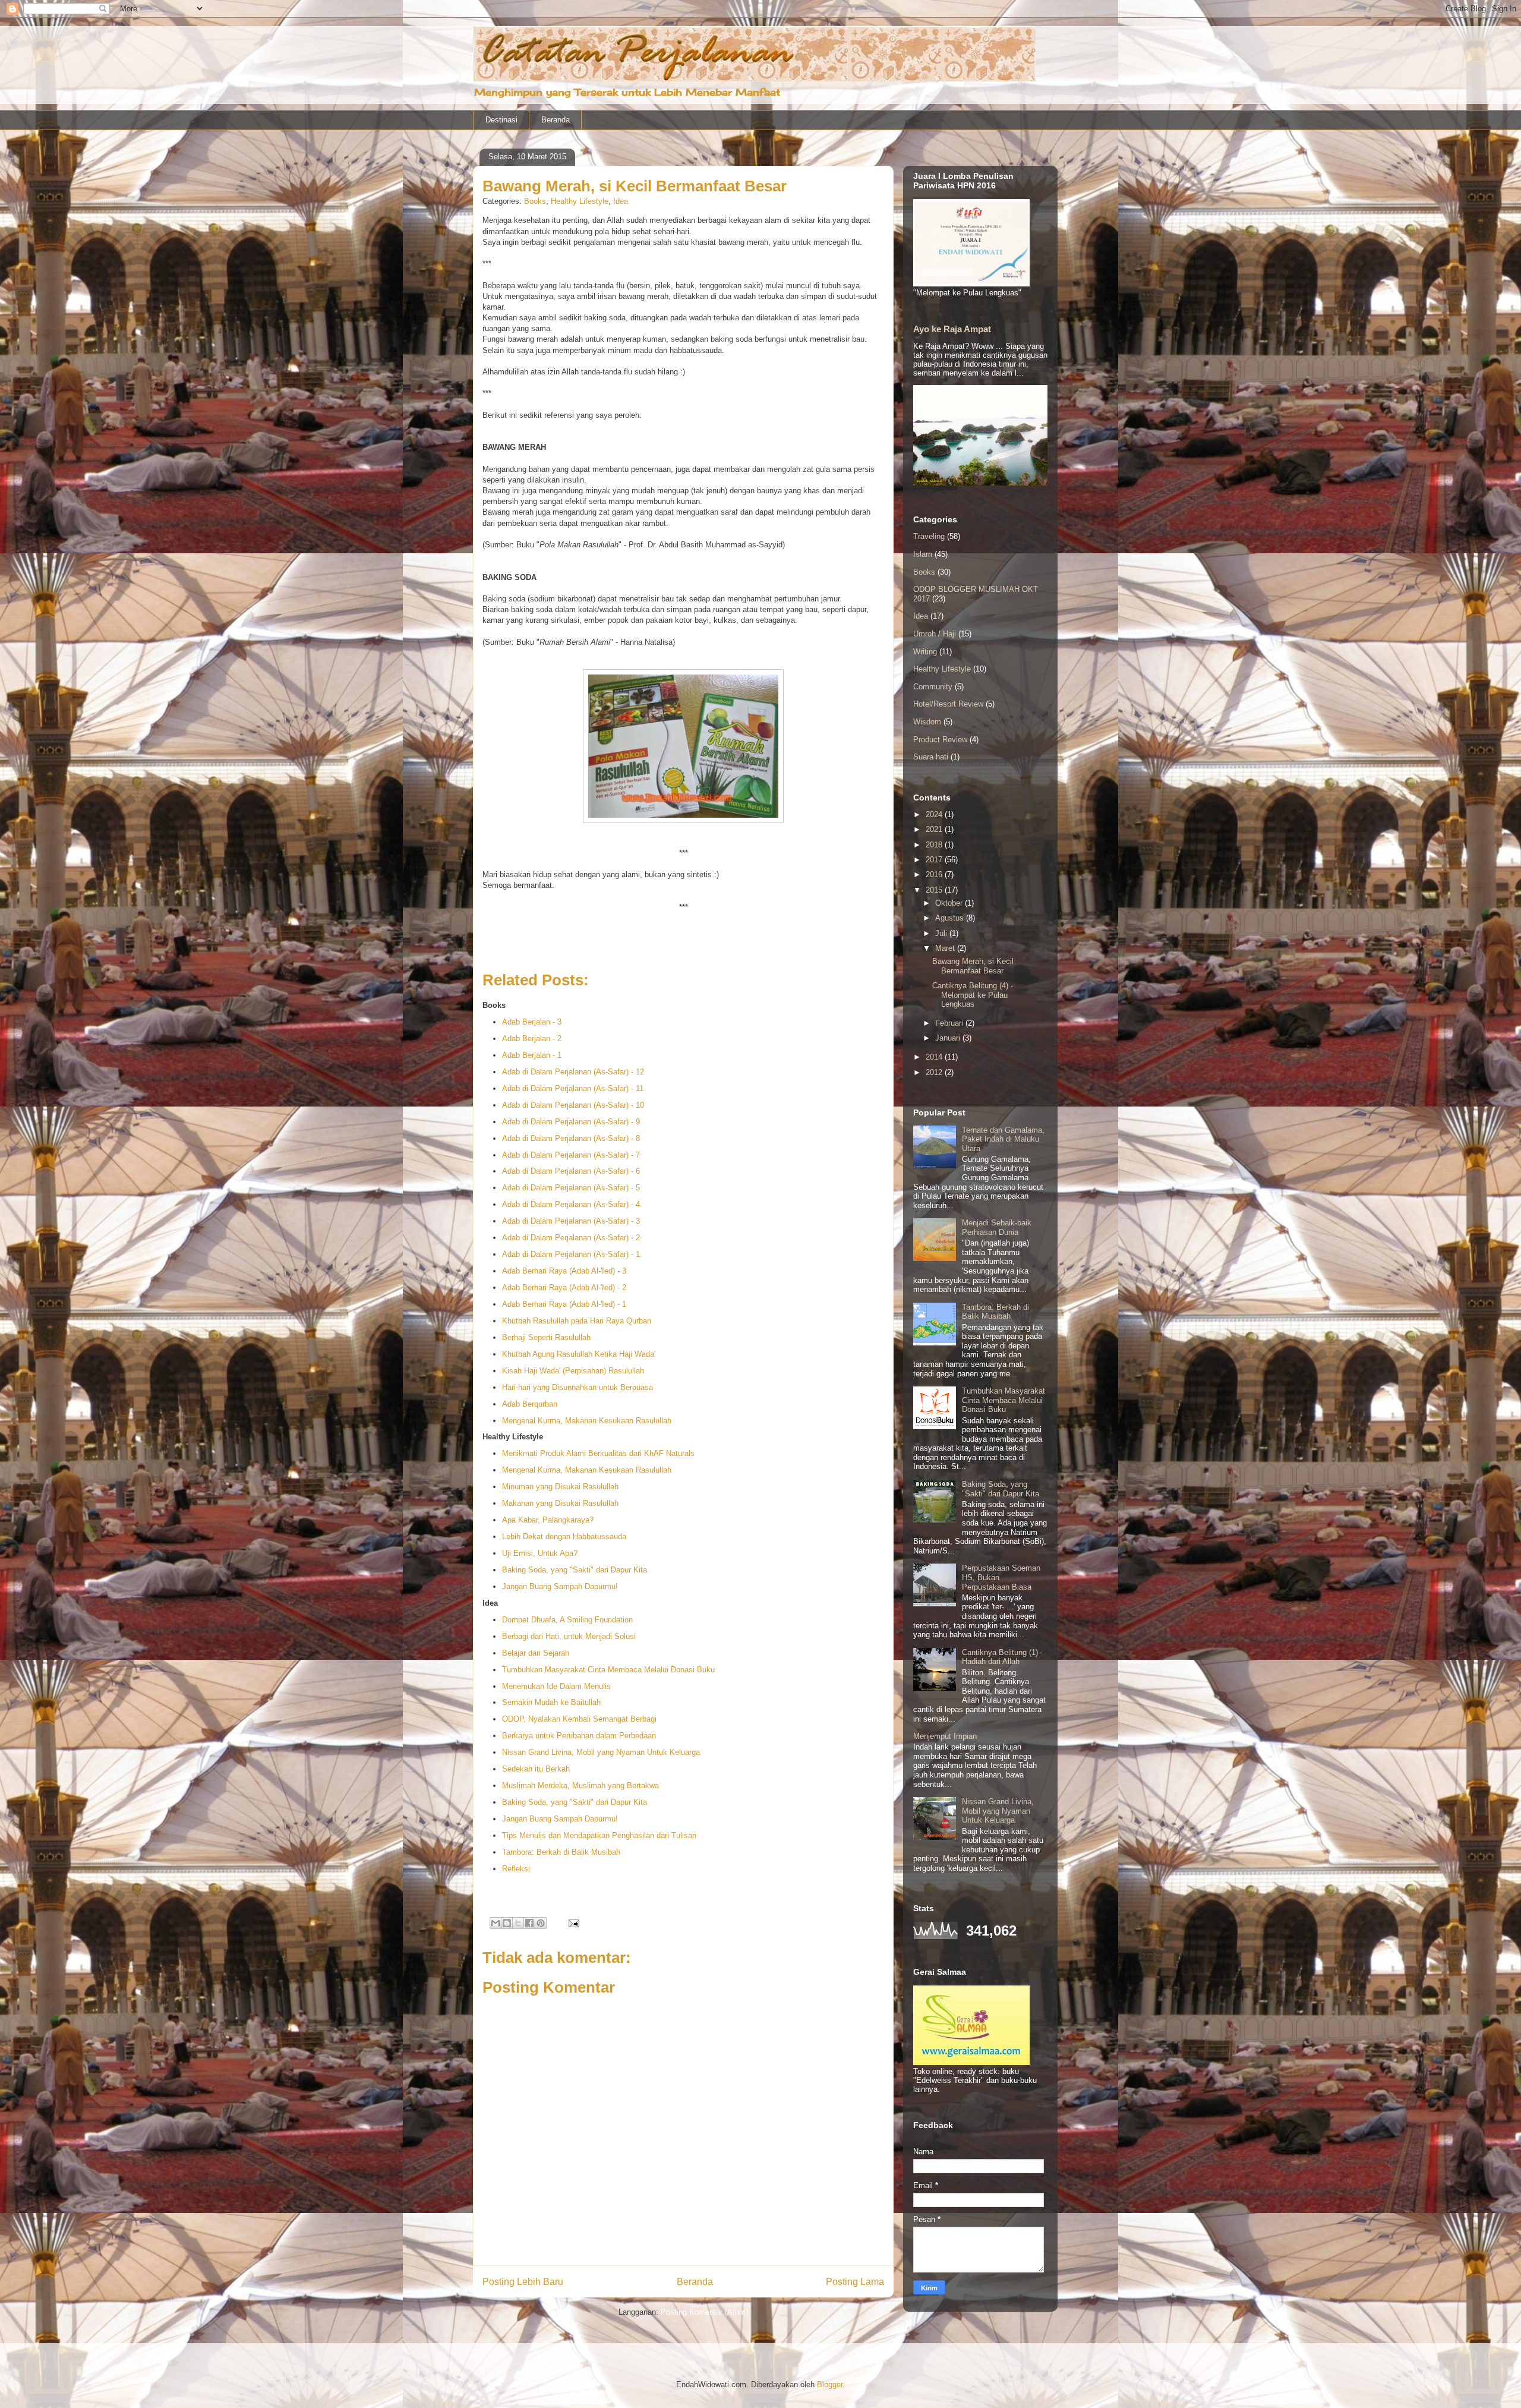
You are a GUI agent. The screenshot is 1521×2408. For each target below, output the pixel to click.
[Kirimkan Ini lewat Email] (496, 1923)
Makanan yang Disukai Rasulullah (560, 1503)
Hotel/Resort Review (948, 704)
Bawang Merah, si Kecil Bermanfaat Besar (973, 966)
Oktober (950, 903)
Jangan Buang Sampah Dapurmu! (560, 1586)
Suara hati (931, 757)
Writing (925, 652)
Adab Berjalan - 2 (532, 1038)
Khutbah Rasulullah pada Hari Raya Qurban (577, 1321)
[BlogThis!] (507, 1923)
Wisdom (927, 722)
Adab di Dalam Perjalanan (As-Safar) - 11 (573, 1088)
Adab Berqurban (530, 1404)
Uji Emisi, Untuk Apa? (540, 1553)
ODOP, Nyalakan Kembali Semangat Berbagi (579, 1719)
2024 (935, 814)
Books (535, 201)
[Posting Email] (572, 1923)
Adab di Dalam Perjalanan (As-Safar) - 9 (571, 1122)
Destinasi (501, 120)
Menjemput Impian (945, 1736)
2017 (935, 860)
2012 (935, 1072)
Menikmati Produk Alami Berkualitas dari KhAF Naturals (598, 1453)
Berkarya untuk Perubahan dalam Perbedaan (579, 1736)
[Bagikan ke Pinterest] (541, 1923)
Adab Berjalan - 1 (532, 1055)
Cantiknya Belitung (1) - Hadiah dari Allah (1002, 1657)
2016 (935, 874)
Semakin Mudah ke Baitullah (551, 1702)
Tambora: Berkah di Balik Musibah (561, 1852)
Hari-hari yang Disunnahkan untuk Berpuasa (578, 1387)
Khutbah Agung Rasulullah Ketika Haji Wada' (579, 1354)
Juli (942, 933)
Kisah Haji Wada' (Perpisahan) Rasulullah (573, 1371)
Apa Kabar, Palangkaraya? (548, 1520)
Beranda (556, 120)
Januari (949, 1038)
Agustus (951, 918)
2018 (935, 845)
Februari (950, 1023)
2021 (935, 829)
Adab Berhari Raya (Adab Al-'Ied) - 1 (564, 1304)
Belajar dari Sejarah (536, 1653)
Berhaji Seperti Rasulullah (546, 1337)
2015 (935, 890)
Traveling (929, 536)
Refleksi (516, 1869)
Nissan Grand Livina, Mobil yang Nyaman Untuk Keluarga (601, 1752)
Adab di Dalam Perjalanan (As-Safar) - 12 (573, 1072)
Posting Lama (855, 2282)
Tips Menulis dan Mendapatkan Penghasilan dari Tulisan (599, 1835)
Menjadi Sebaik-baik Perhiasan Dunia (997, 1227)
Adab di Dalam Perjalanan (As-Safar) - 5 (571, 1188)
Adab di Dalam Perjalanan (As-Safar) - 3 (571, 1221)
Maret (946, 948)
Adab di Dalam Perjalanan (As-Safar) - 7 (571, 1155)
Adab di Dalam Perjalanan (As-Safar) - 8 (571, 1138)
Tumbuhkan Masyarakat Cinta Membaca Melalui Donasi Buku (608, 1670)
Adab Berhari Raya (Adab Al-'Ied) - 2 (564, 1287)
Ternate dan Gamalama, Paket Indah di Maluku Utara (1003, 1139)
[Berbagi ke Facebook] (529, 1923)
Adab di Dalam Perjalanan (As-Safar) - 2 (571, 1238)
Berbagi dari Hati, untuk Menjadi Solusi (569, 1636)
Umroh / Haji (935, 634)
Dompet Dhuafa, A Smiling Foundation (567, 1620)
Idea (621, 201)
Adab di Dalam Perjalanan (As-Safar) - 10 (573, 1105)
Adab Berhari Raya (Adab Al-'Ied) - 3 (564, 1271)
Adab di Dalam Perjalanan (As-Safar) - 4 (571, 1204)
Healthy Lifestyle (580, 201)
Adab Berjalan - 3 (532, 1022)
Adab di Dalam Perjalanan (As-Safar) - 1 (571, 1254)
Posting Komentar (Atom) (704, 2312)
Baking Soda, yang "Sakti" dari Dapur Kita (575, 1570)
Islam (923, 554)
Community (933, 687)
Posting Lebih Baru (523, 2282)
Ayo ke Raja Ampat (952, 329)
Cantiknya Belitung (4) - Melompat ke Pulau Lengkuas (973, 995)
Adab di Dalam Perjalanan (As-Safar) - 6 (571, 1171)
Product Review (940, 740)
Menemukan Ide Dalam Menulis (556, 1686)
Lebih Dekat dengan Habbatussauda (564, 1536)
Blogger (830, 2385)
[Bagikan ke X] (518, 1923)
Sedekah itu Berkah (536, 1769)
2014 (935, 1057)
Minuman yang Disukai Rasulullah (560, 1487)
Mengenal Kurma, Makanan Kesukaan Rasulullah (587, 1421)
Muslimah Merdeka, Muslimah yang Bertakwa (580, 1785)
